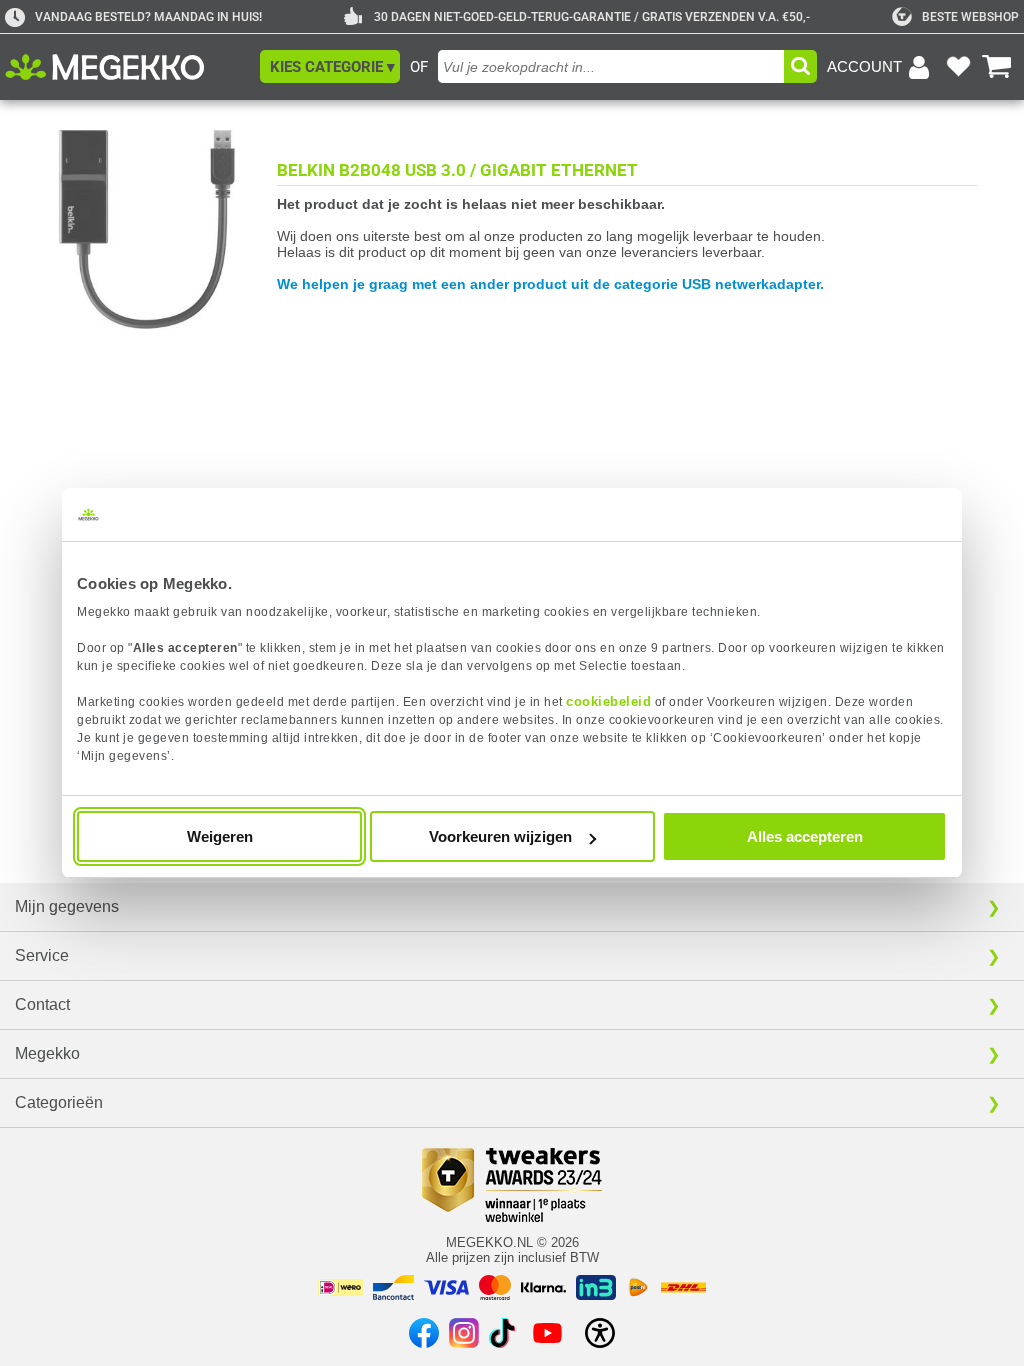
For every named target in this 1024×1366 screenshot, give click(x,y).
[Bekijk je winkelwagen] (997, 67)
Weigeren (220, 836)
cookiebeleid (608, 701)
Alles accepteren (805, 836)
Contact (42, 1004)
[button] (330, 66)
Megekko (47, 1053)
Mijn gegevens (67, 906)
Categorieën (59, 1102)
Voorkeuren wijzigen (500, 836)
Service (42, 955)
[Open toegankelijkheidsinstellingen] (600, 1333)
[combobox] (611, 66)
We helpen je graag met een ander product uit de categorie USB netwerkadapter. (550, 284)
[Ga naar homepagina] (127, 67)
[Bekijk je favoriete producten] (958, 67)
